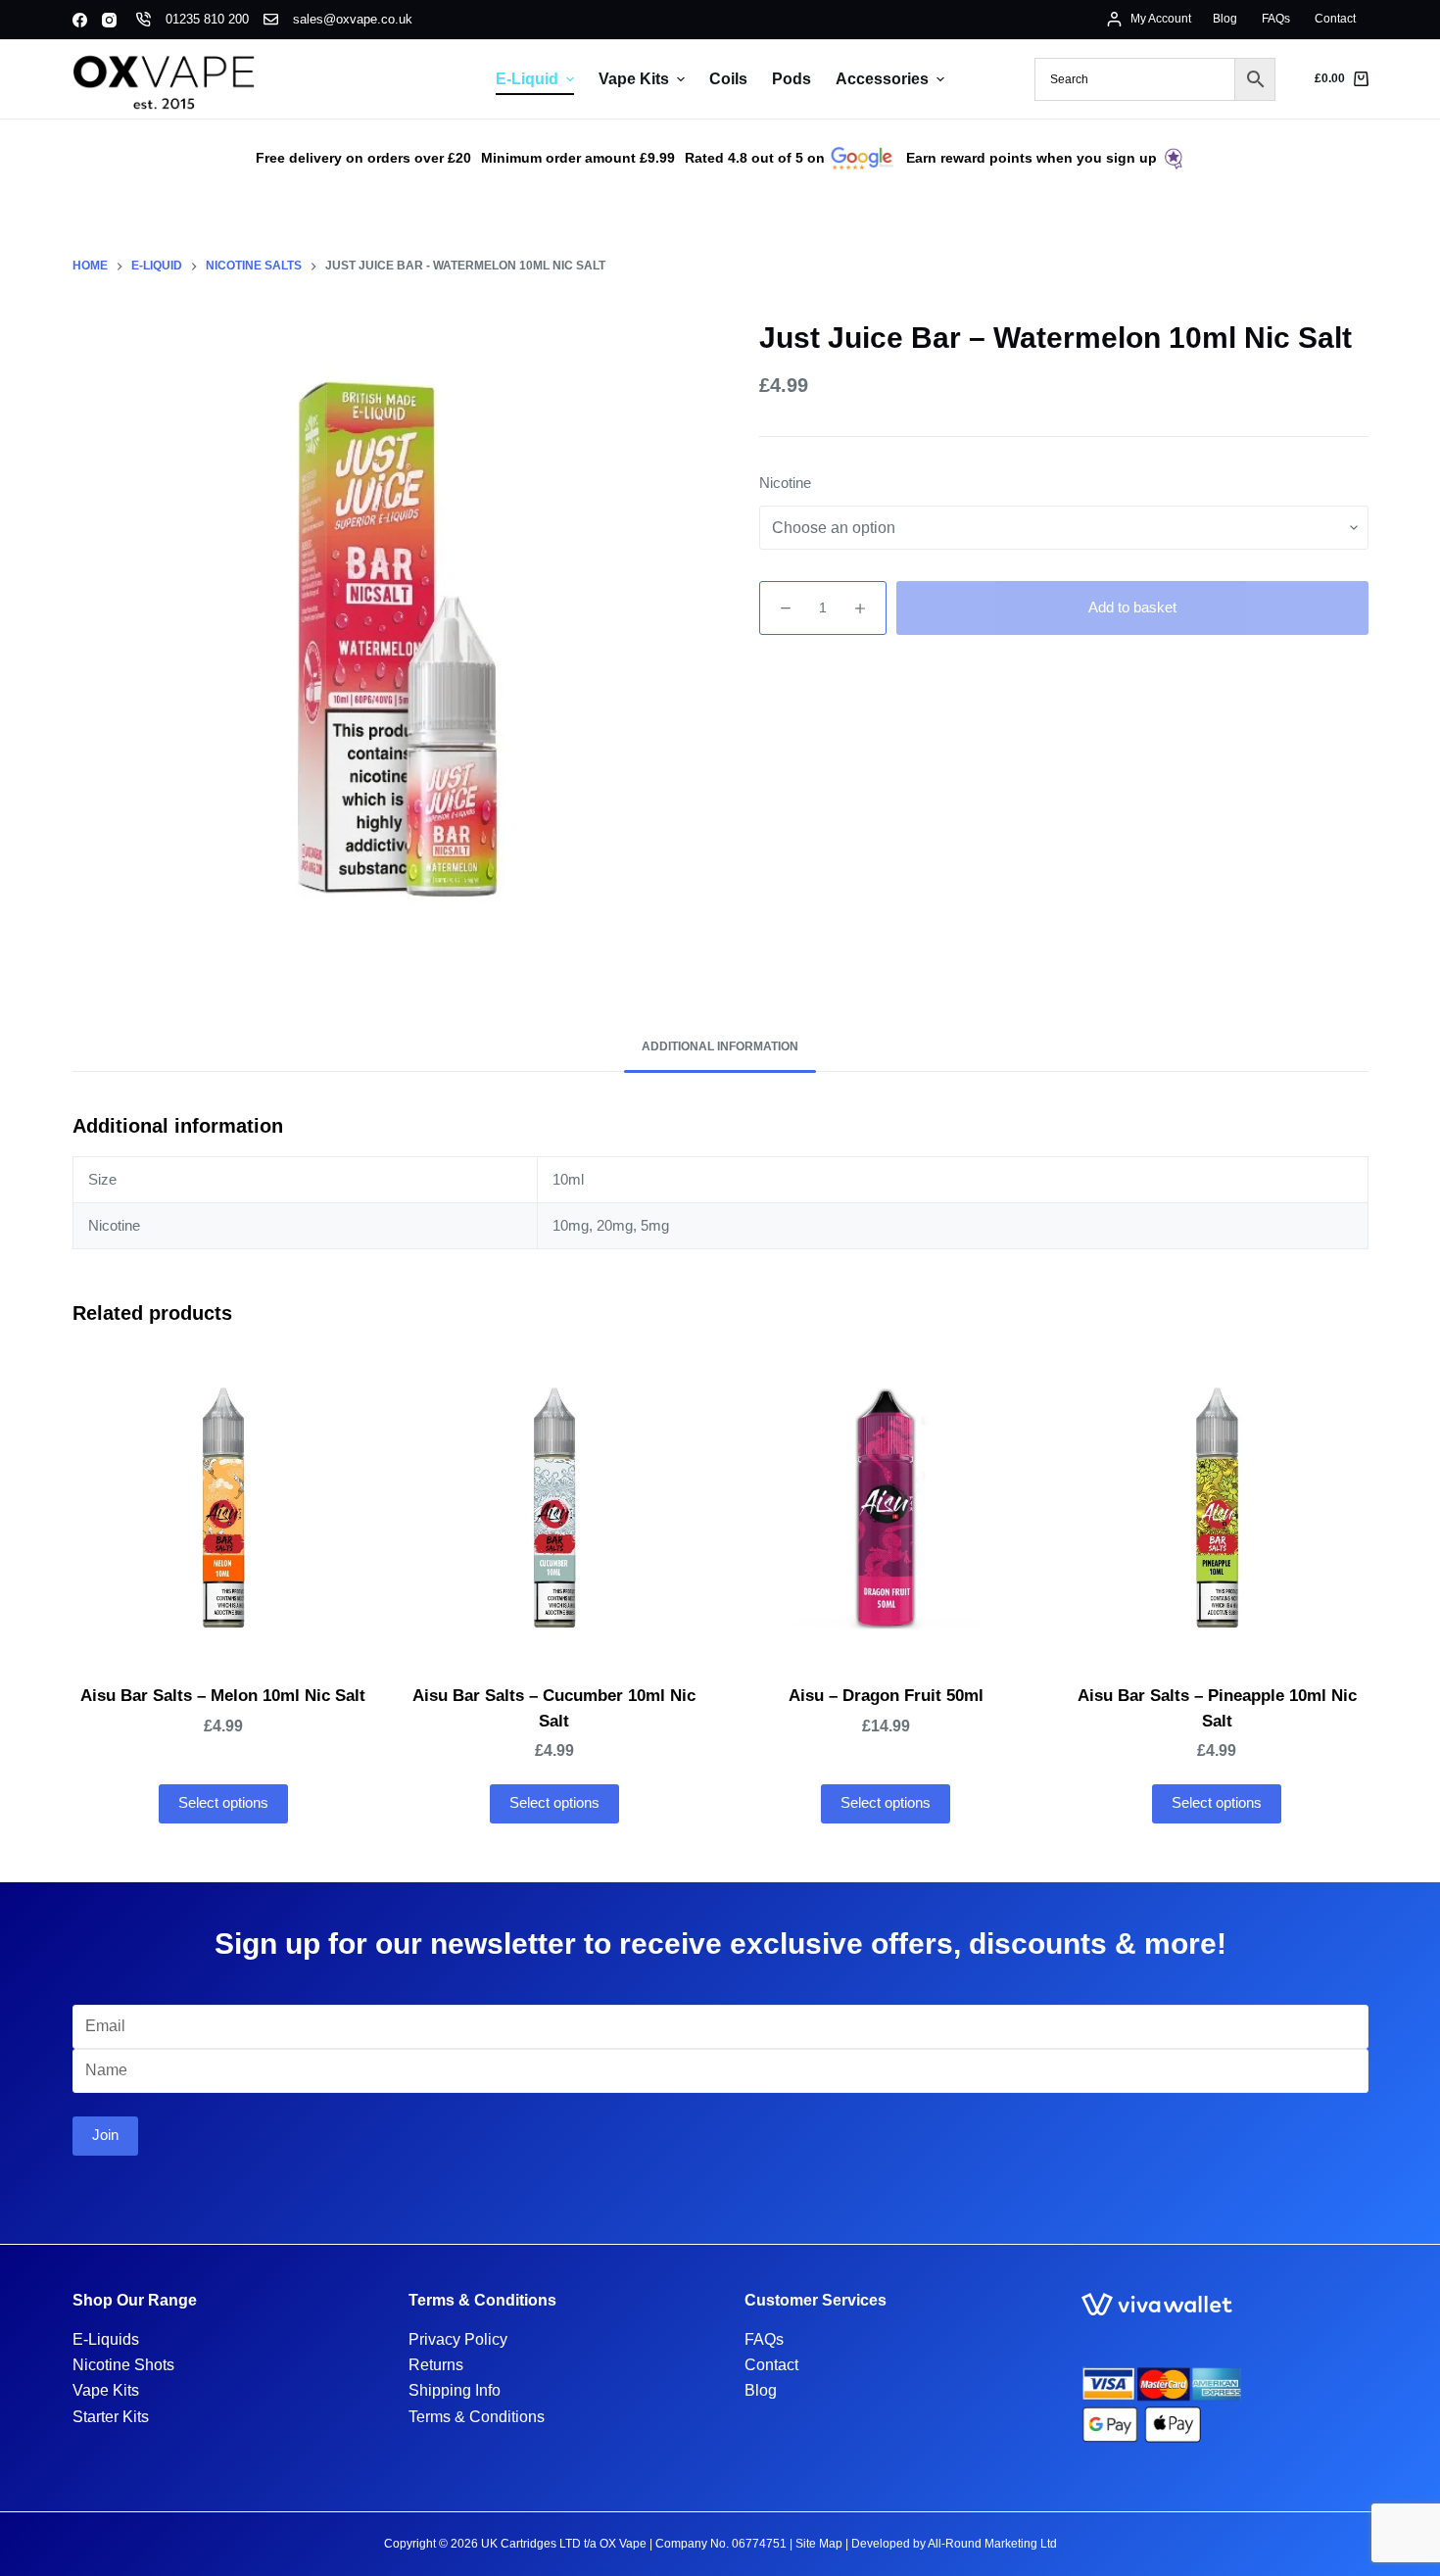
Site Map (819, 2544)
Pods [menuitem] (792, 79)
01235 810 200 (207, 19)
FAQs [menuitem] (1276, 19)
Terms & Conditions (477, 2417)
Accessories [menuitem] (882, 79)
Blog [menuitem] (1225, 19)
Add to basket (1132, 607)
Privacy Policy (458, 2339)
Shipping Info (455, 2390)
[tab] (720, 1047)
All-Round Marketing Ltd (992, 2544)
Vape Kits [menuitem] (634, 79)
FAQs (764, 2339)
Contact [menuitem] (1335, 19)
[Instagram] (109, 20)
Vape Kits (106, 2390)
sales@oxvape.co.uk (353, 19)
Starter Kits (111, 2417)
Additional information (720, 1046)
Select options (223, 1802)
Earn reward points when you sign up (1032, 158)
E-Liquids (106, 2339)
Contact (771, 2365)
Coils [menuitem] (728, 79)
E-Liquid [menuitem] (527, 79)
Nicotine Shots (123, 2365)
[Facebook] (80, 20)
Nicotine (785, 483)
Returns (436, 2365)
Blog (761, 2390)
